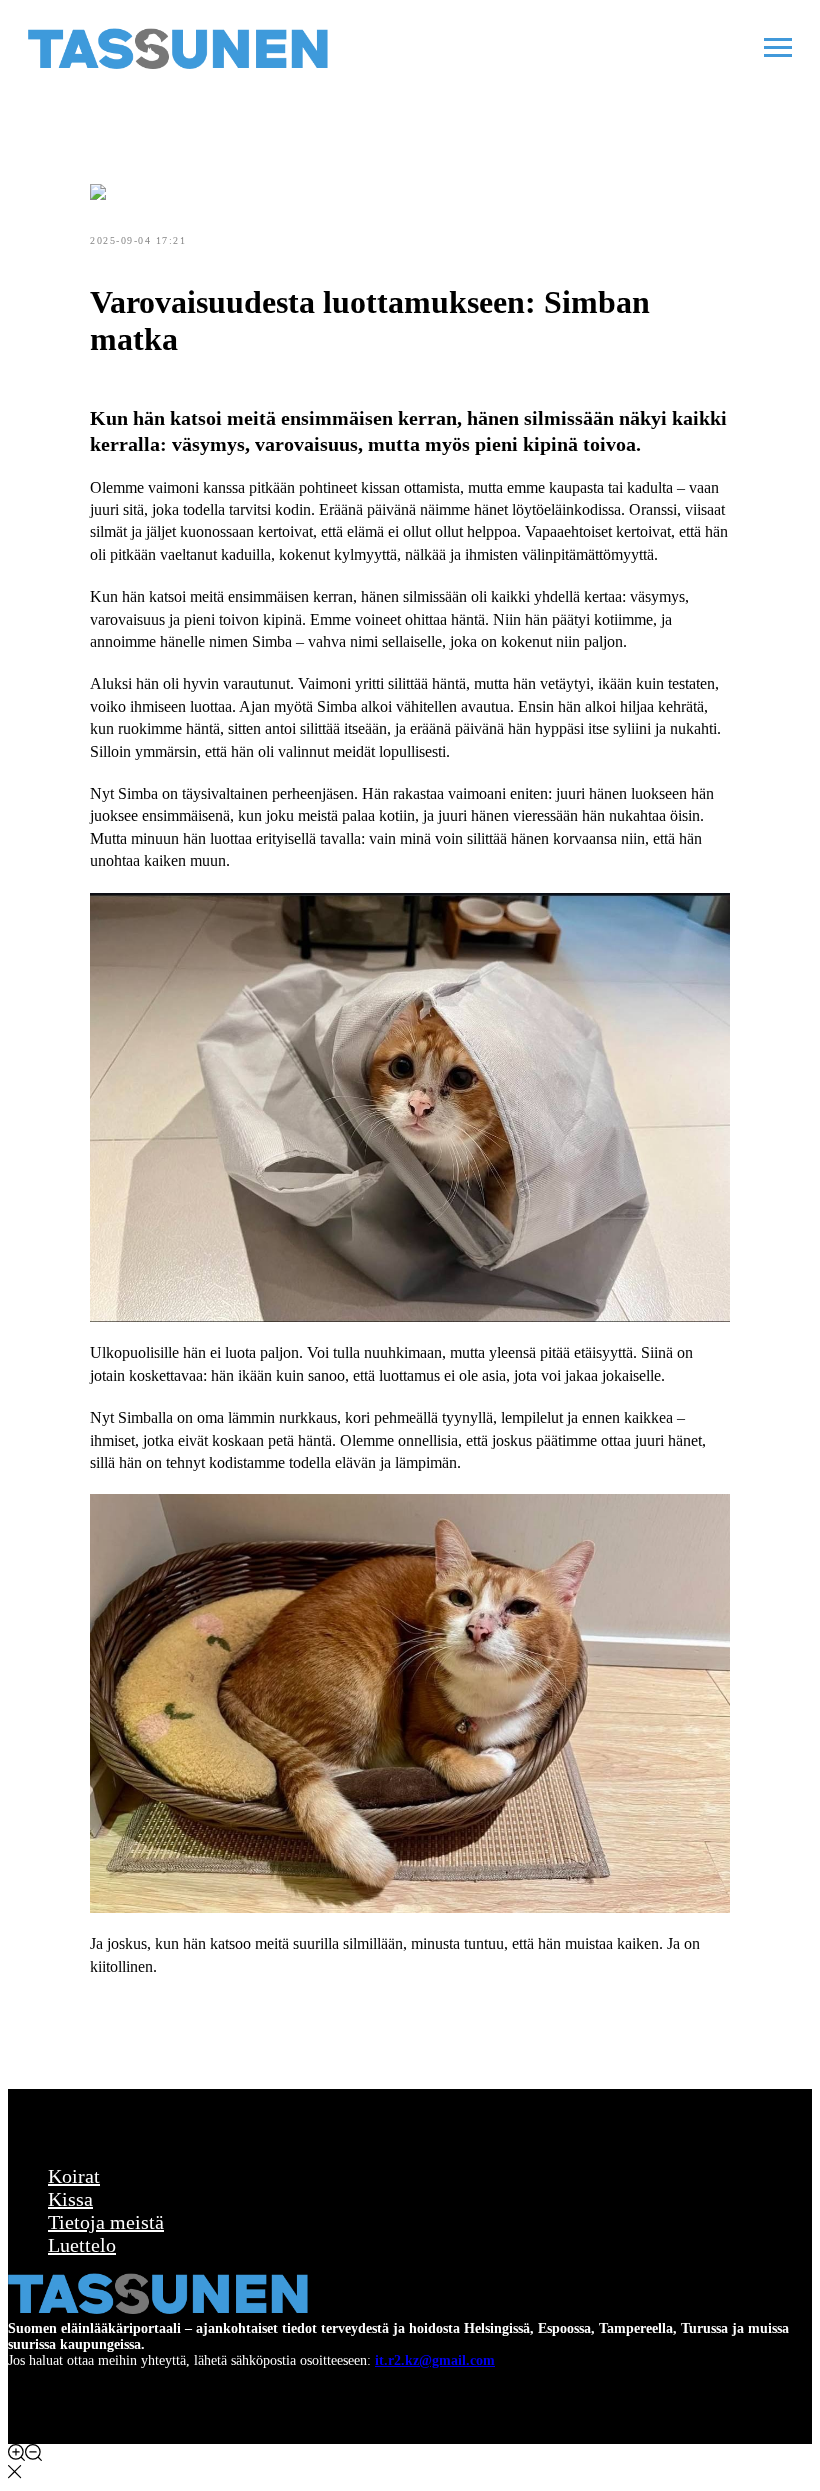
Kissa (70, 2199)
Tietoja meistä (106, 2222)
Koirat (74, 2176)
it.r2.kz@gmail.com (435, 2360)
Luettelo (82, 2245)
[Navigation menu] (778, 48)
